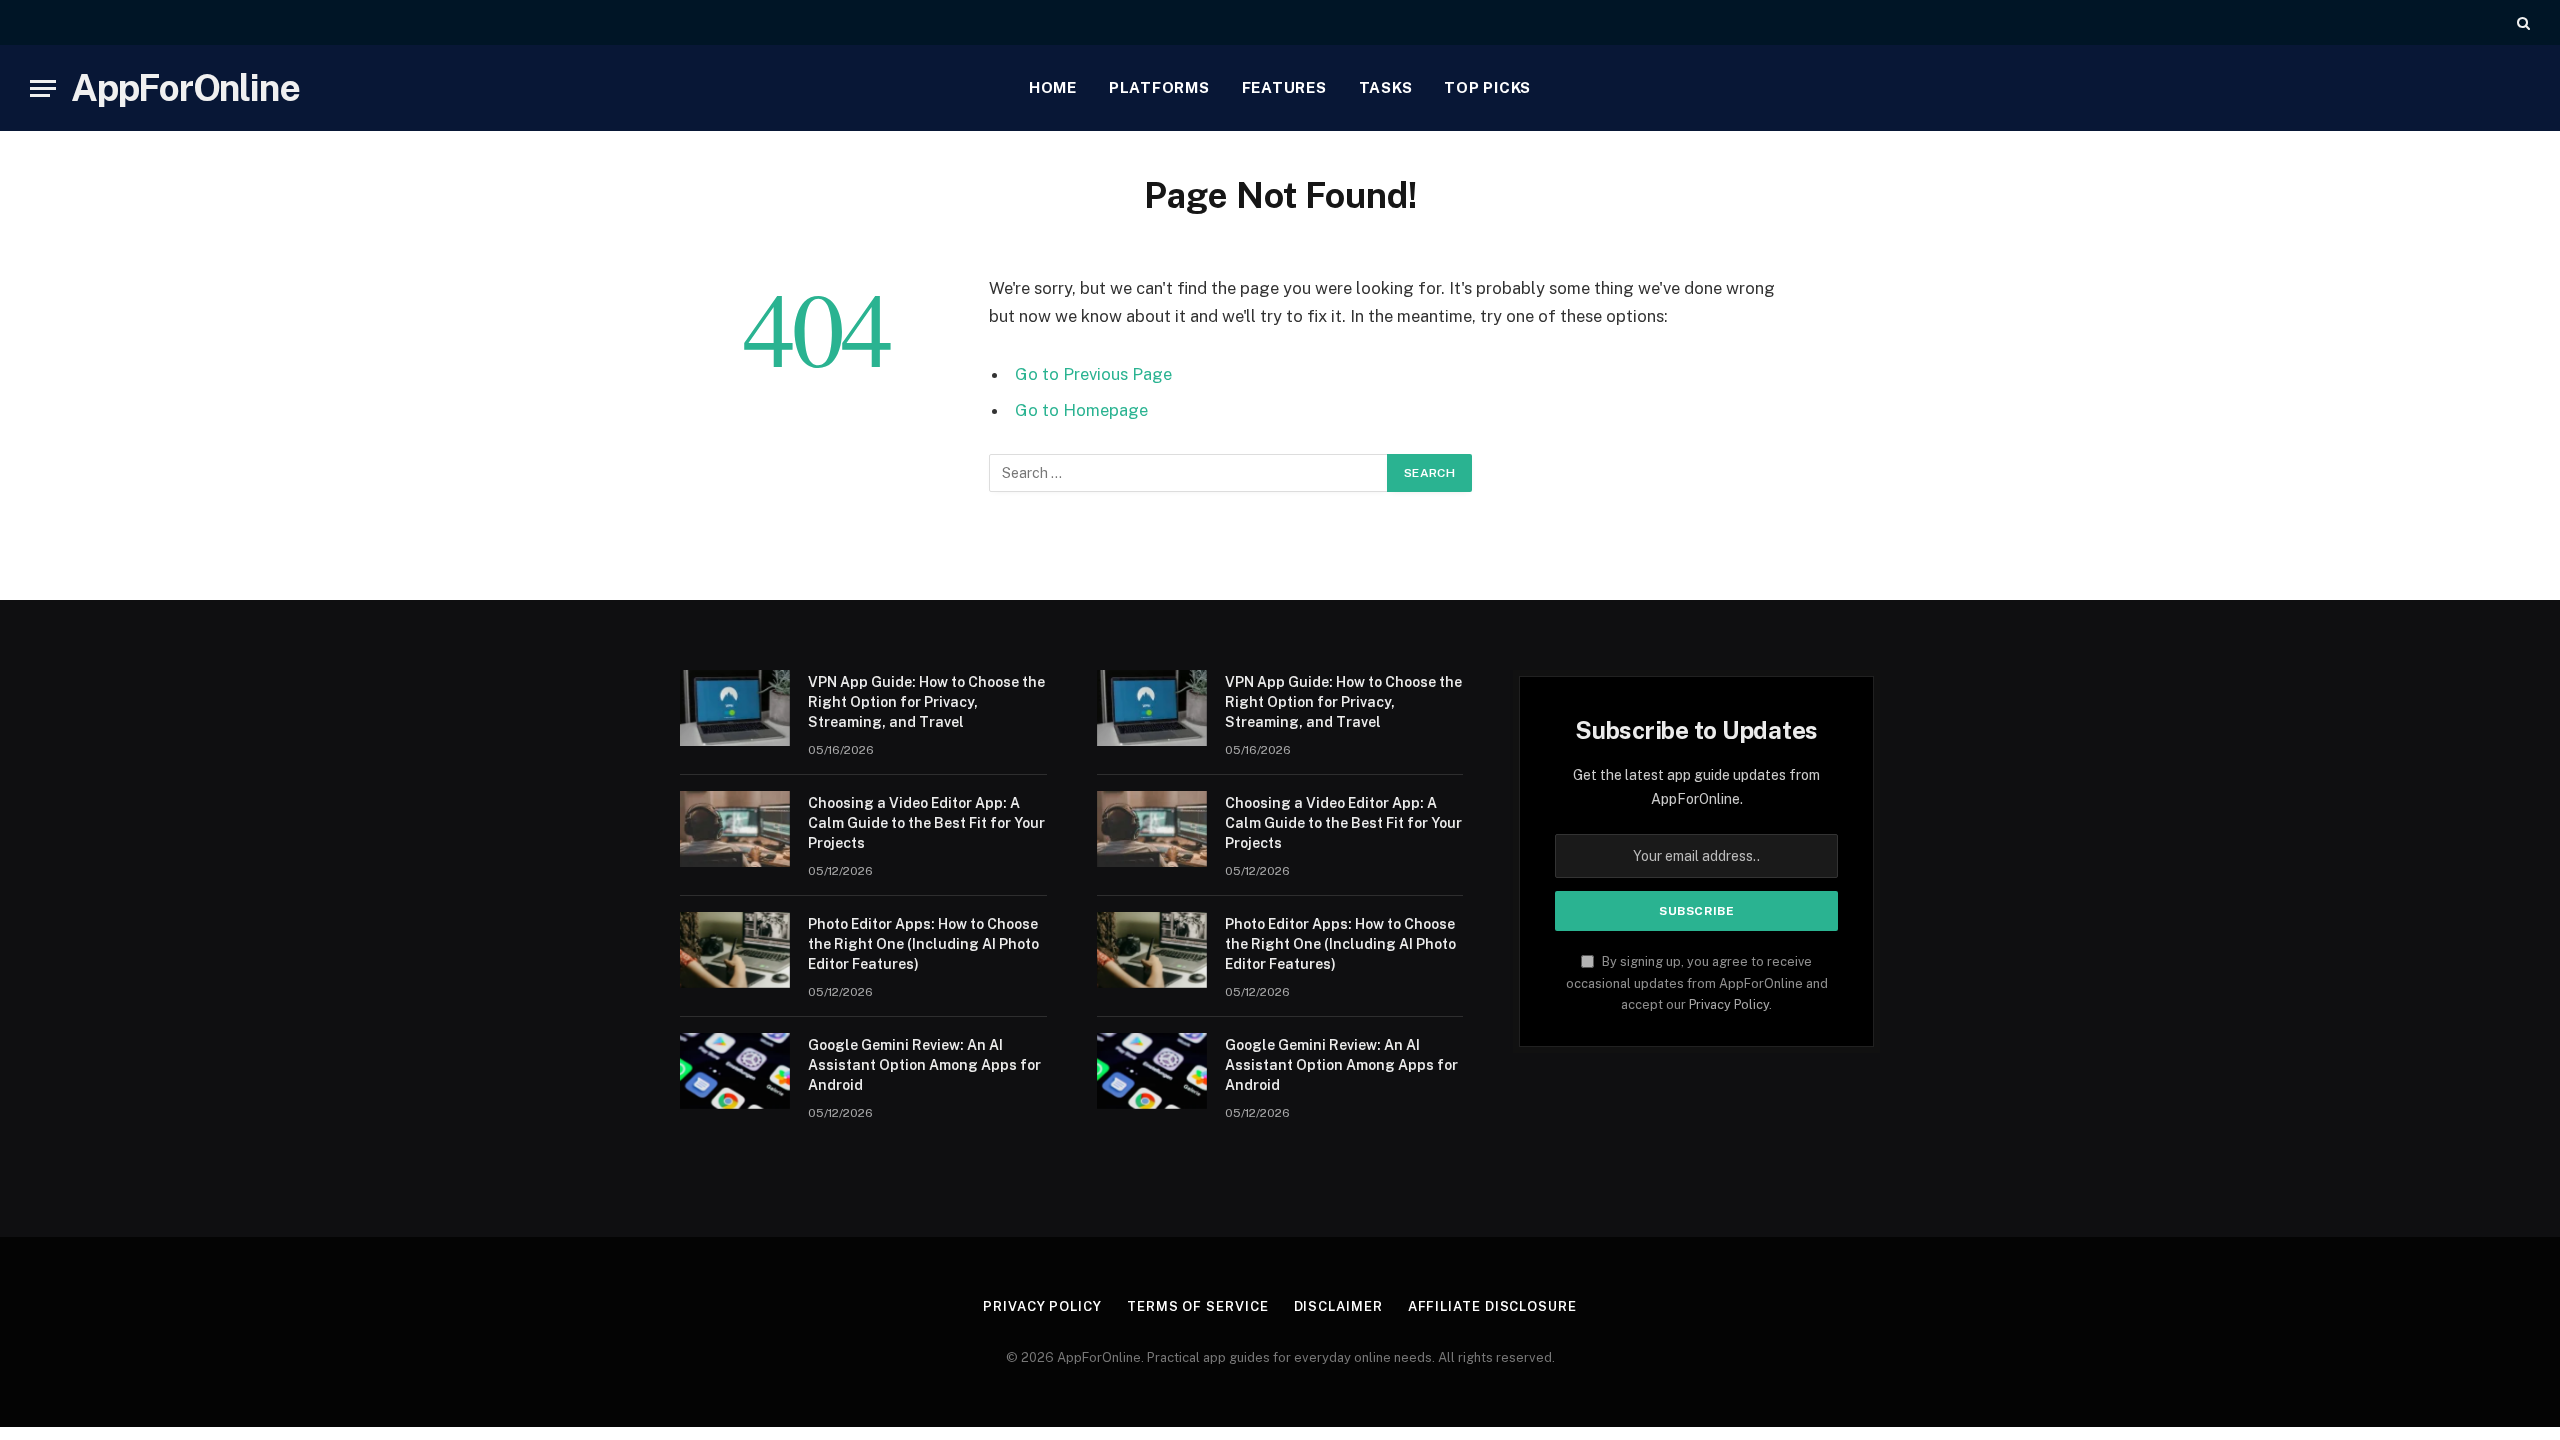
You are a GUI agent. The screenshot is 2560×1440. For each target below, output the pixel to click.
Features (1284, 87)
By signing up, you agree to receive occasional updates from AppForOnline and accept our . (1697, 983)
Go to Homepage (1081, 410)
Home (1053, 87)
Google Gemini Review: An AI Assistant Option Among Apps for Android (924, 1065)
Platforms (1159, 87)
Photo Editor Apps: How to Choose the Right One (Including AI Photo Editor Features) (923, 944)
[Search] (2521, 22)
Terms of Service (1198, 1306)
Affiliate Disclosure (1492, 1306)
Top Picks (1487, 87)
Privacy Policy (1729, 1004)
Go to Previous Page (1093, 374)
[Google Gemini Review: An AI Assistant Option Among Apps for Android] (735, 1071)
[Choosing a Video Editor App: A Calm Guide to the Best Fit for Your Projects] (735, 829)
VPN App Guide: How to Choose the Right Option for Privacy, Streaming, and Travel (926, 702)
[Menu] (43, 88)
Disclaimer (1338, 1306)
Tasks (1386, 87)
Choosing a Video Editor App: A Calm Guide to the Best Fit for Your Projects (926, 823)
